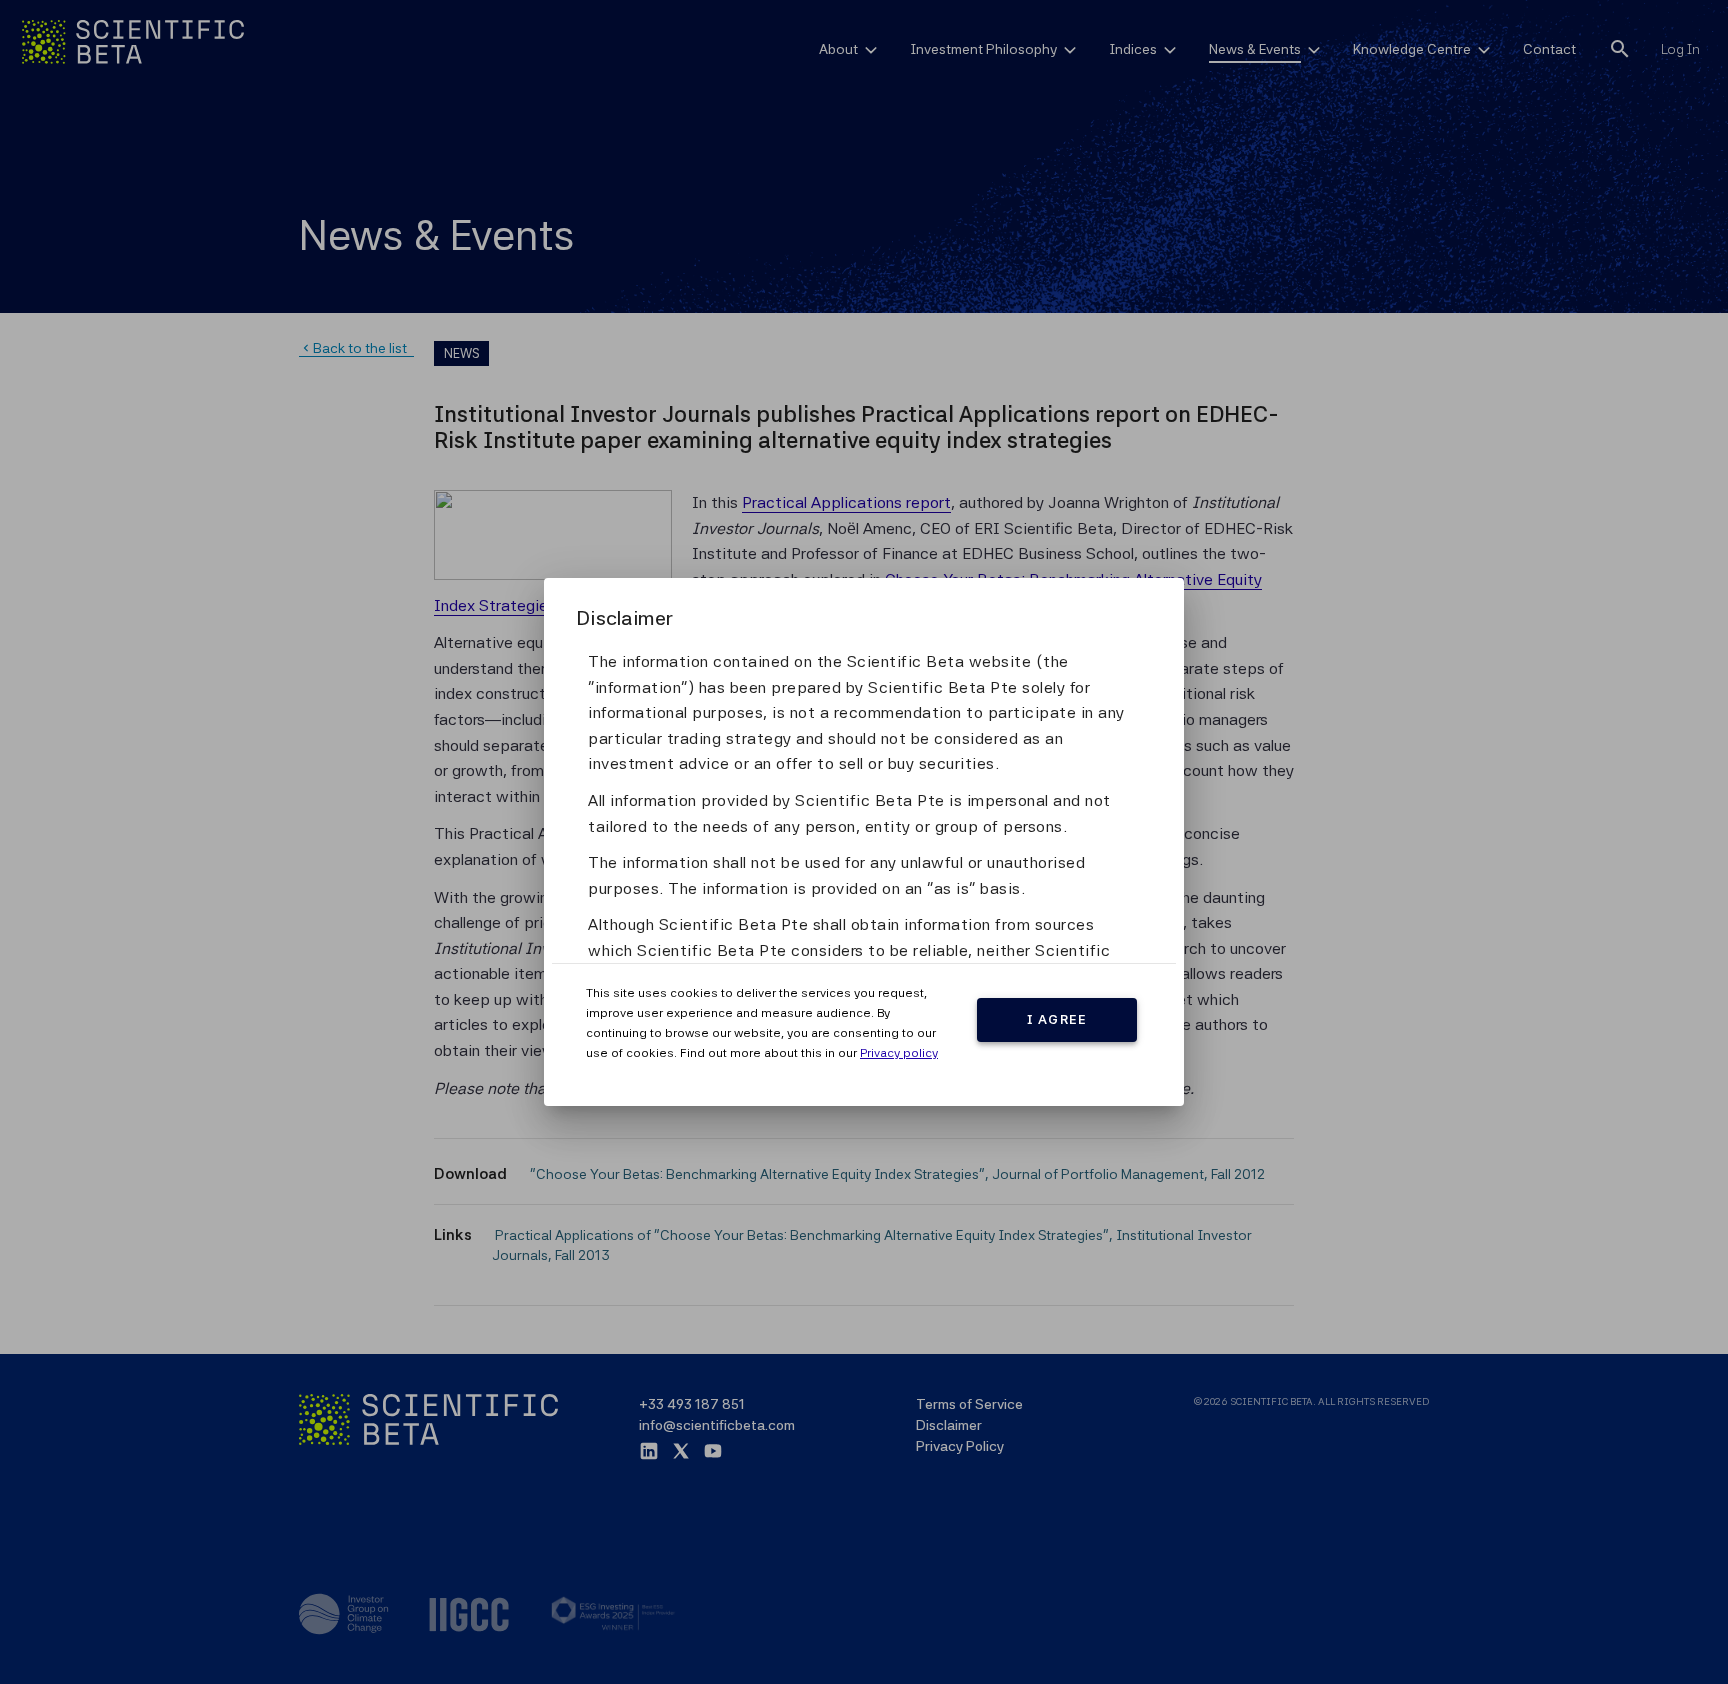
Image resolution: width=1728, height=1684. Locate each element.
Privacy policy (899, 1053)
